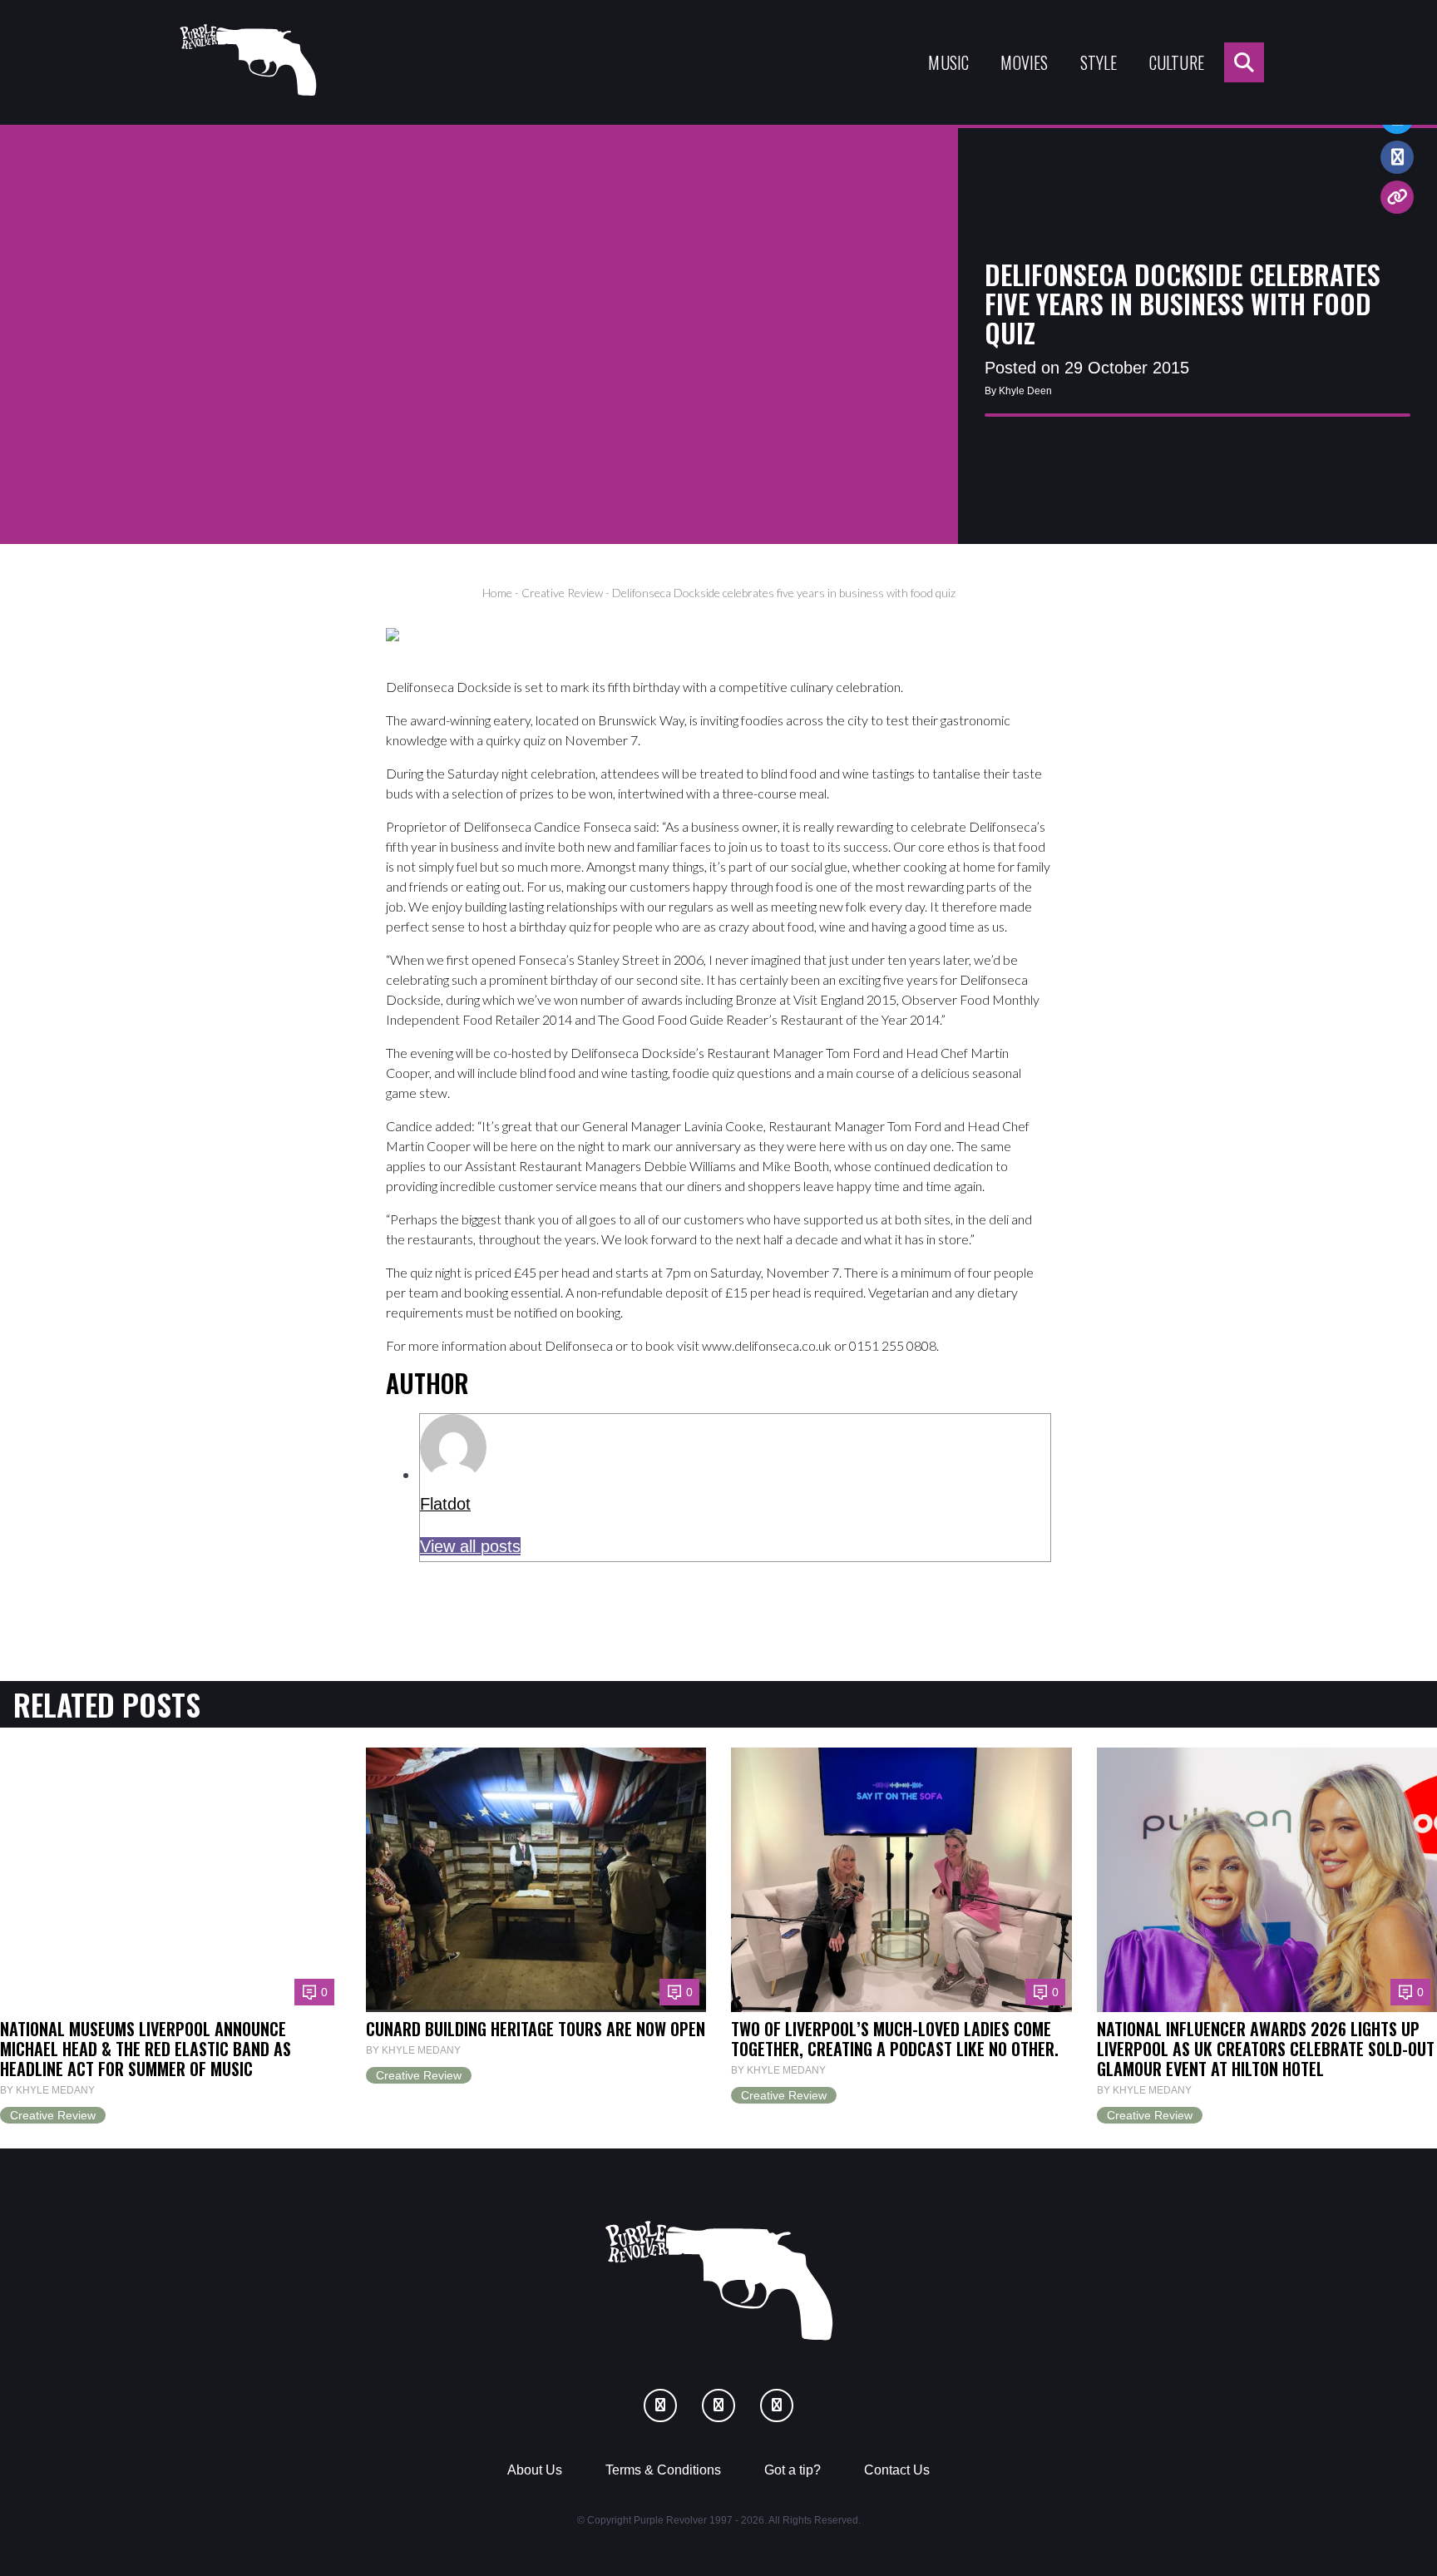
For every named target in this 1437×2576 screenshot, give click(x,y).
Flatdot (445, 1504)
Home (497, 593)
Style (1099, 62)
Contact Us (897, 2470)
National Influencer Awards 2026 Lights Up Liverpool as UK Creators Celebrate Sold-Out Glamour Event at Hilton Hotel (1266, 2049)
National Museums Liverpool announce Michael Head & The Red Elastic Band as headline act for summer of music (146, 2049)
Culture (1177, 62)
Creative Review (562, 593)
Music (948, 62)
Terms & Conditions (663, 2470)
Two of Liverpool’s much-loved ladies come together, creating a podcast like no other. (895, 2039)
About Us (535, 2470)
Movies (1024, 62)
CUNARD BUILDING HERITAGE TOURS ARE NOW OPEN (536, 2029)
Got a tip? (793, 2470)
